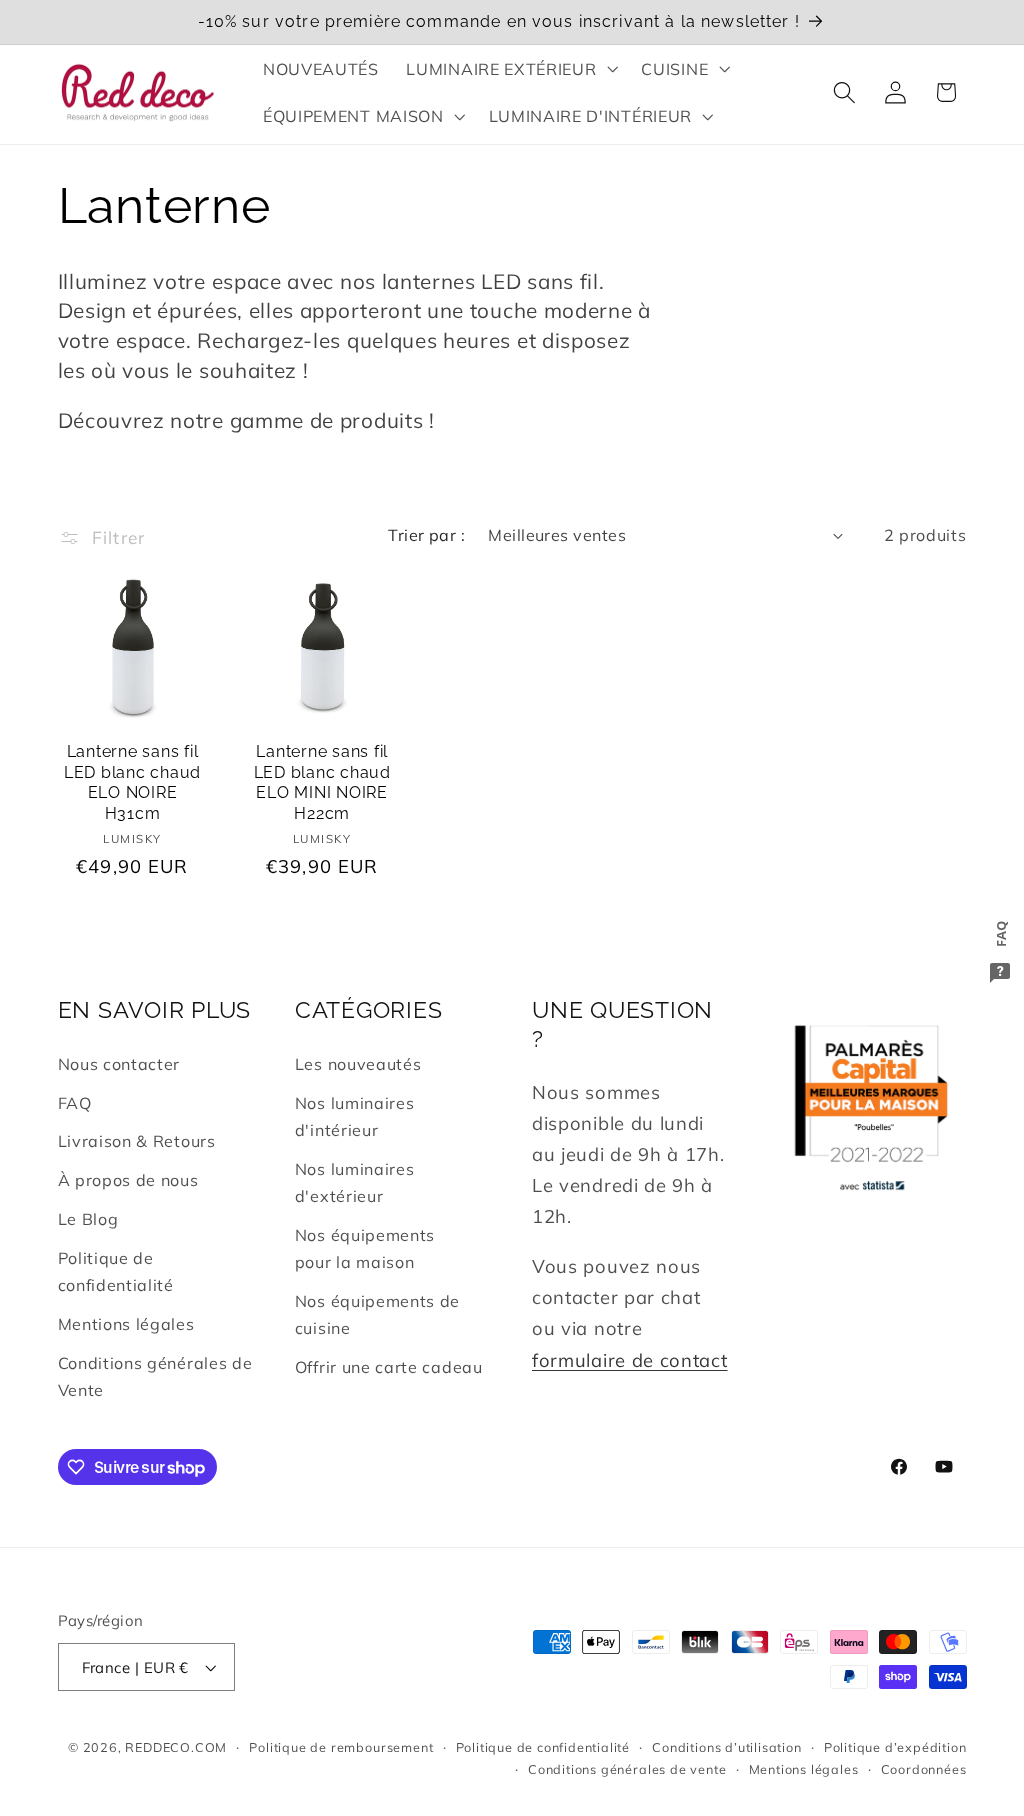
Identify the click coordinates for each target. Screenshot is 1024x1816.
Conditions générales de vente (627, 1769)
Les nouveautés (358, 1064)
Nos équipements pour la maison (365, 1248)
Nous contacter (119, 1064)
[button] (510, 69)
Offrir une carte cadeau (389, 1367)
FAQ (75, 1103)
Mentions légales (126, 1324)
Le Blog (88, 1219)
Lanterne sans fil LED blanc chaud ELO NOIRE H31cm (132, 782)
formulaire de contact (630, 1360)
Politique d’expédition (895, 1747)
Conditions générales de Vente (155, 1376)
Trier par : (426, 535)
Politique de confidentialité (116, 1271)
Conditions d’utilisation (726, 1747)
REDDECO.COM (176, 1747)
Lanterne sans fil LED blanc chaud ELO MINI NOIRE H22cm (322, 782)
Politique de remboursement (341, 1747)
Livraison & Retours (137, 1141)
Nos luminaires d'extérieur (355, 1182)
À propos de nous (128, 1180)
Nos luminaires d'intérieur (355, 1116)
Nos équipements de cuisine (377, 1314)
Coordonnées (924, 1769)
